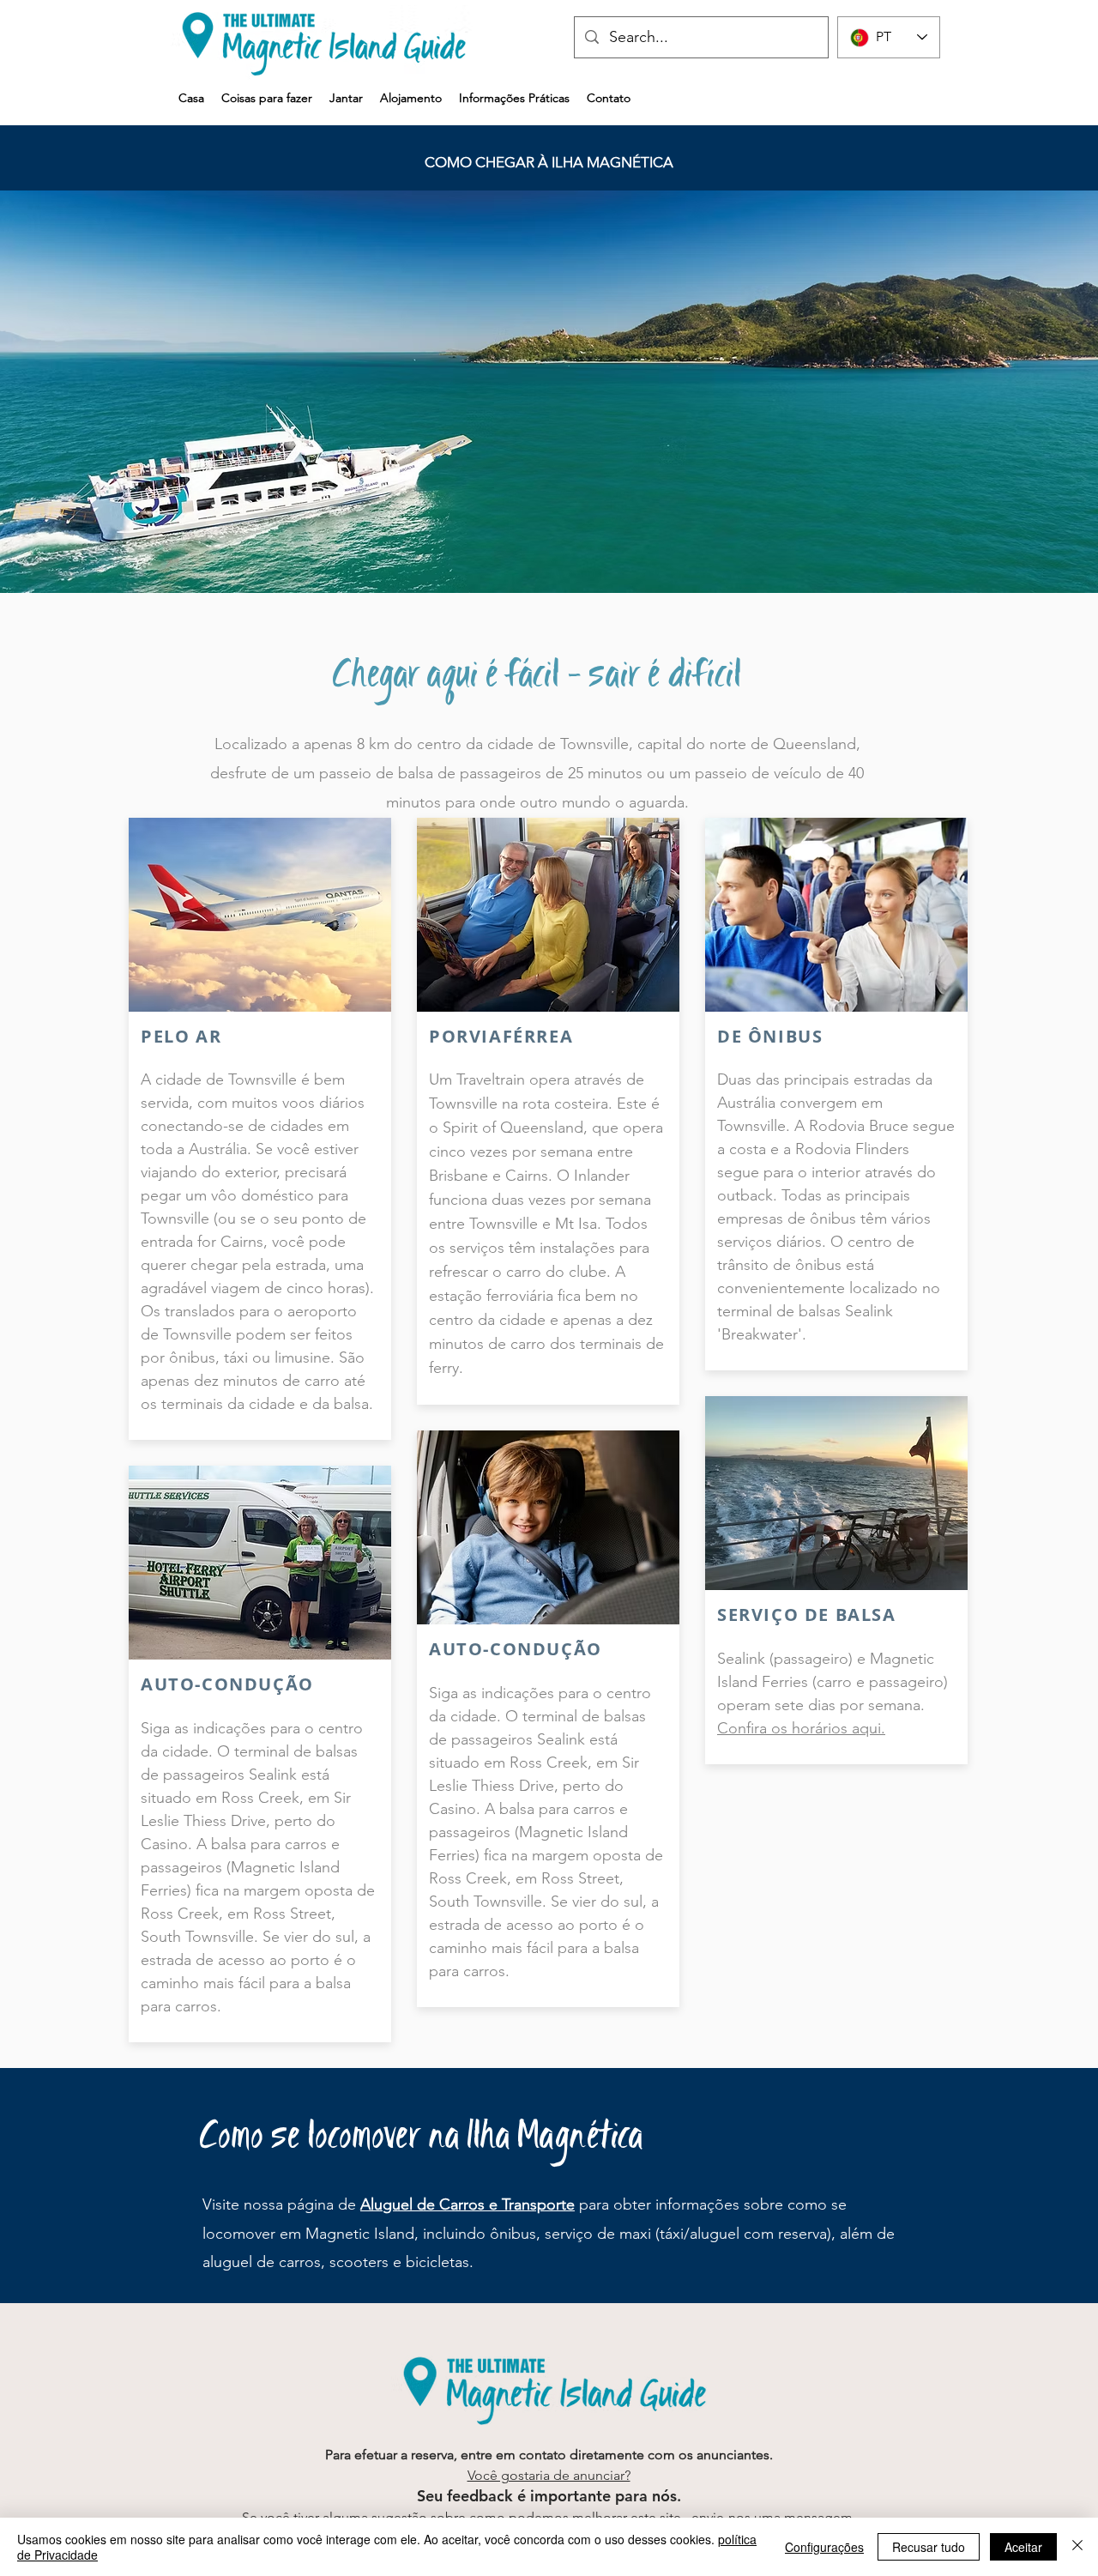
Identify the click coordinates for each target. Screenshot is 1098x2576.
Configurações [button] (824, 2547)
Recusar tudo (929, 2547)
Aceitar (1023, 2547)
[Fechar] (1077, 2547)
